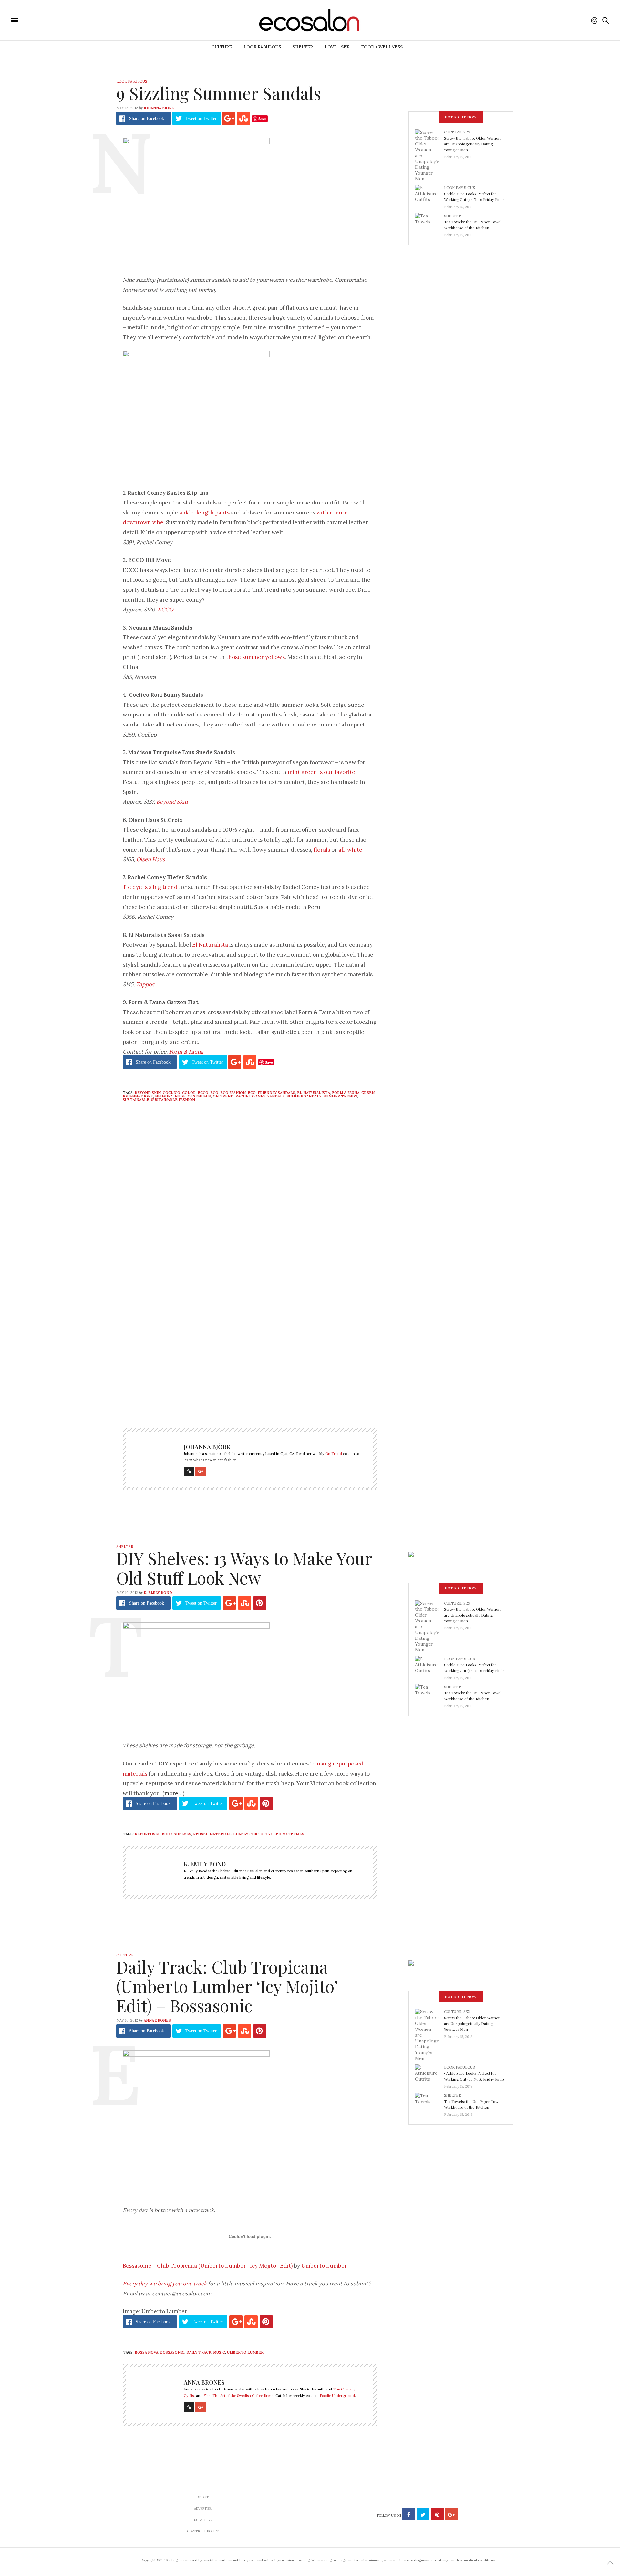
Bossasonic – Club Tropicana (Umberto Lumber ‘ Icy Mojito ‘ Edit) (208, 2266)
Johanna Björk (159, 108)
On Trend (223, 1096)
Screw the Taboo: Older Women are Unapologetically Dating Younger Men (472, 144)
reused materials (212, 1834)
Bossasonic (172, 2352)
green (368, 1093)
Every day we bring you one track (165, 2284)
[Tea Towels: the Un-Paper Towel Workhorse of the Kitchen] (429, 223)
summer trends (340, 1096)
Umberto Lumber (324, 2266)
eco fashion (233, 1093)
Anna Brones (157, 2020)
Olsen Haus (151, 859)
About (203, 2497)
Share (147, 118)
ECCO (165, 610)
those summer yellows (255, 657)
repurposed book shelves (163, 1834)
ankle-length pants (204, 513)
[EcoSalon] (53, 20)
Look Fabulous (262, 47)
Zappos (145, 984)
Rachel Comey (250, 1096)
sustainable (136, 1100)
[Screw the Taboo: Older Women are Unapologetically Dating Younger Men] (429, 155)
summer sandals (304, 1096)
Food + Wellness (382, 47)
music (219, 2352)
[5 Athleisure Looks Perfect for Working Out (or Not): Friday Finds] (429, 195)
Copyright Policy (203, 2531)
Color (189, 1093)
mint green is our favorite (321, 772)
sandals (276, 1096)
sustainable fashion (173, 1100)
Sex (467, 132)
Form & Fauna (186, 1052)
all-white (350, 850)
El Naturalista (210, 945)
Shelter (303, 47)
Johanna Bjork (138, 1096)
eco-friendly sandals (271, 1093)
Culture (222, 47)
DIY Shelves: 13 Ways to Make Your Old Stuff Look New (244, 1568)
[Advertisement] (250, 1352)
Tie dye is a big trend (150, 887)
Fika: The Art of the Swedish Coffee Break (238, 2396)
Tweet (201, 118)
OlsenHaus (199, 1096)
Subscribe (203, 2520)
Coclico (171, 1093)
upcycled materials (282, 1834)
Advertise (203, 2509)
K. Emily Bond (158, 1593)
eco (214, 1093)
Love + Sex (337, 47)
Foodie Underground (337, 2396)
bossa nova (146, 2352)
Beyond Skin (172, 802)
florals (322, 850)
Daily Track (199, 2352)
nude (180, 1096)
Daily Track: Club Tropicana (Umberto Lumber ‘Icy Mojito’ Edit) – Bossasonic (227, 1986)
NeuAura (164, 1096)
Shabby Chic (246, 1834)
